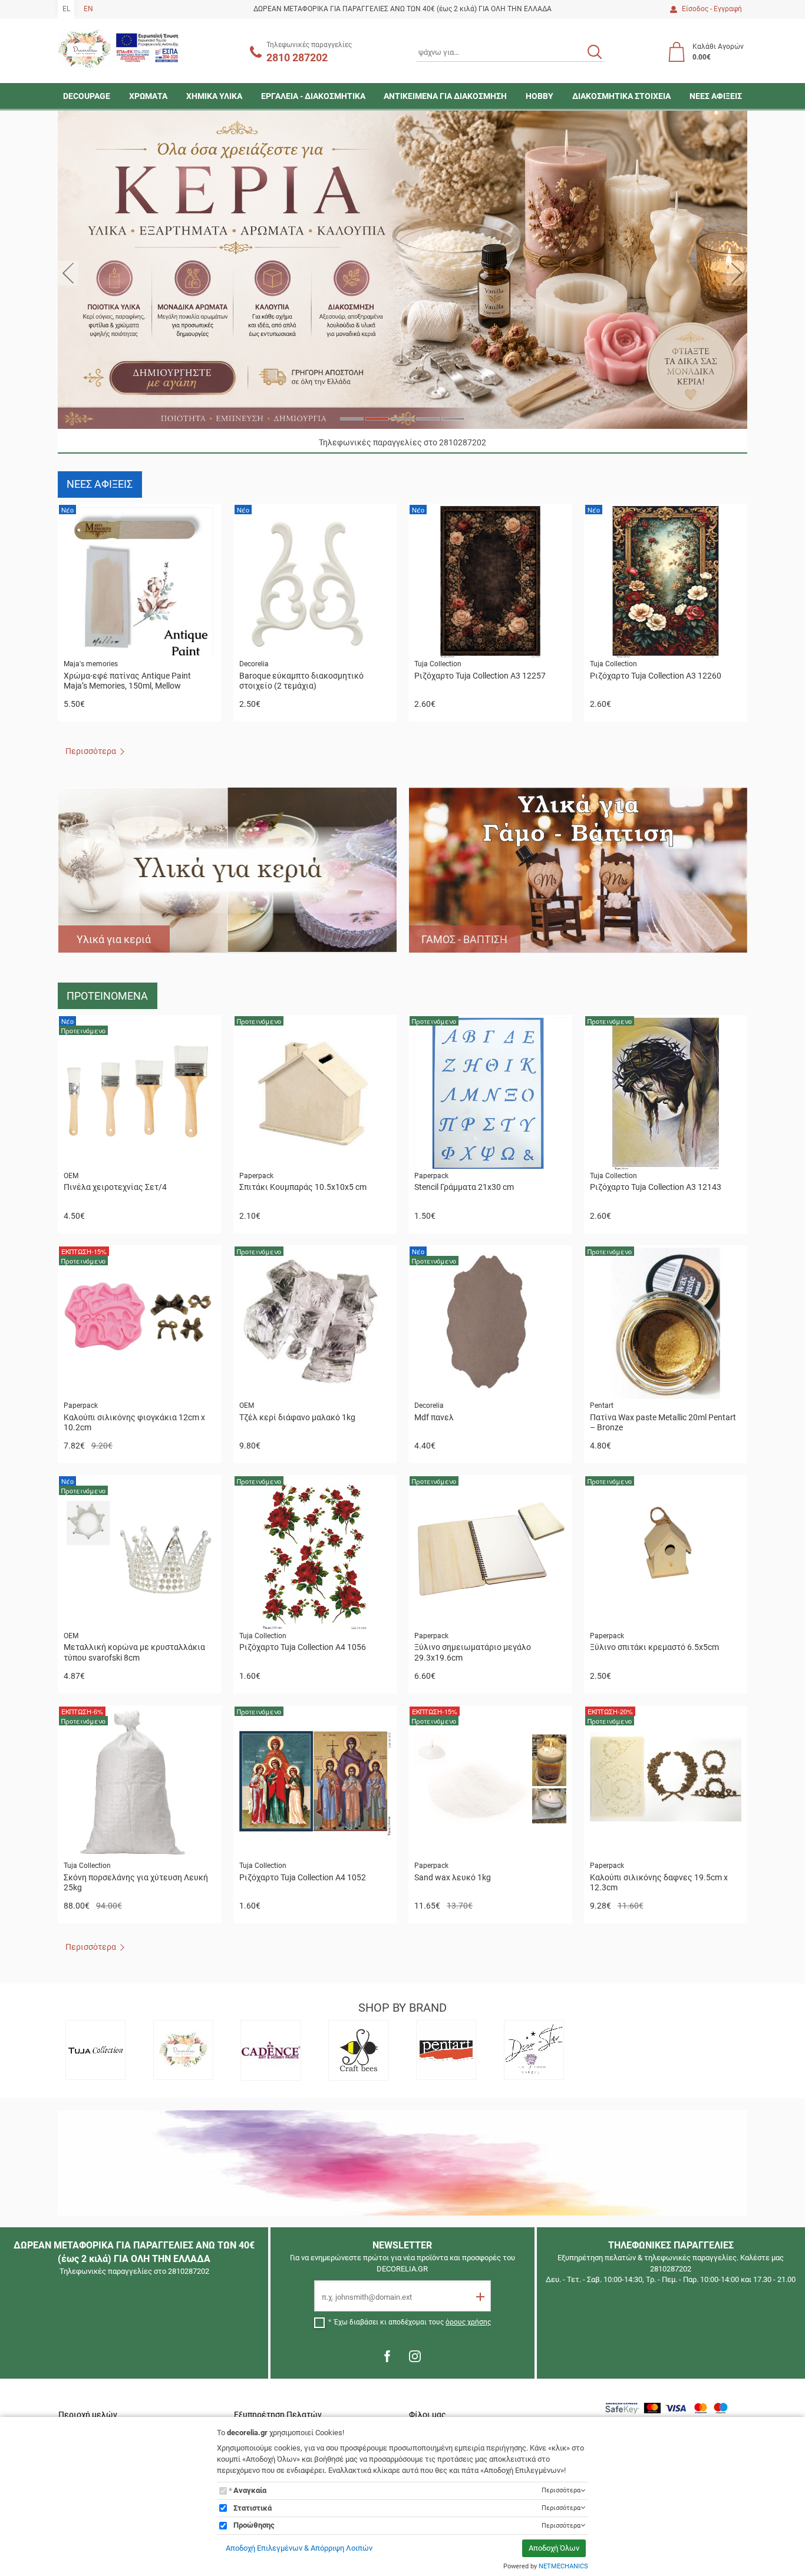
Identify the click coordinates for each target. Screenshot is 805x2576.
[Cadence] (271, 2050)
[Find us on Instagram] (415, 2356)
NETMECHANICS (563, 2566)
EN (88, 9)
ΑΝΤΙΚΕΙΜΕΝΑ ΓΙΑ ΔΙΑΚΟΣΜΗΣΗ (445, 96)
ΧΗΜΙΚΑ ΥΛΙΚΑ (214, 96)
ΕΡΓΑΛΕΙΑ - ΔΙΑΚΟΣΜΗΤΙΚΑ (313, 96)
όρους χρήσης (468, 2322)
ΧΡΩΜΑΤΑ (148, 96)
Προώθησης (254, 2525)
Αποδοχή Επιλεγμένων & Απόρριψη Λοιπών (299, 2548)
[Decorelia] (183, 2050)
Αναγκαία (250, 2490)
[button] (68, 273)
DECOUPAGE (87, 96)
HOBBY (540, 96)
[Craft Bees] (359, 2050)
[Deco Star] (534, 2050)
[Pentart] (447, 2050)
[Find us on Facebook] (387, 2356)
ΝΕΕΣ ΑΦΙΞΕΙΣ (716, 96)
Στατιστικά (253, 2508)
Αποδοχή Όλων (554, 2548)
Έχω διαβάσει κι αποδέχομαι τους (413, 2322)
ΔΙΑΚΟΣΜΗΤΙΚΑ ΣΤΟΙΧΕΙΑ (621, 96)
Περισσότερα (91, 751)
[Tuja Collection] (95, 2050)
